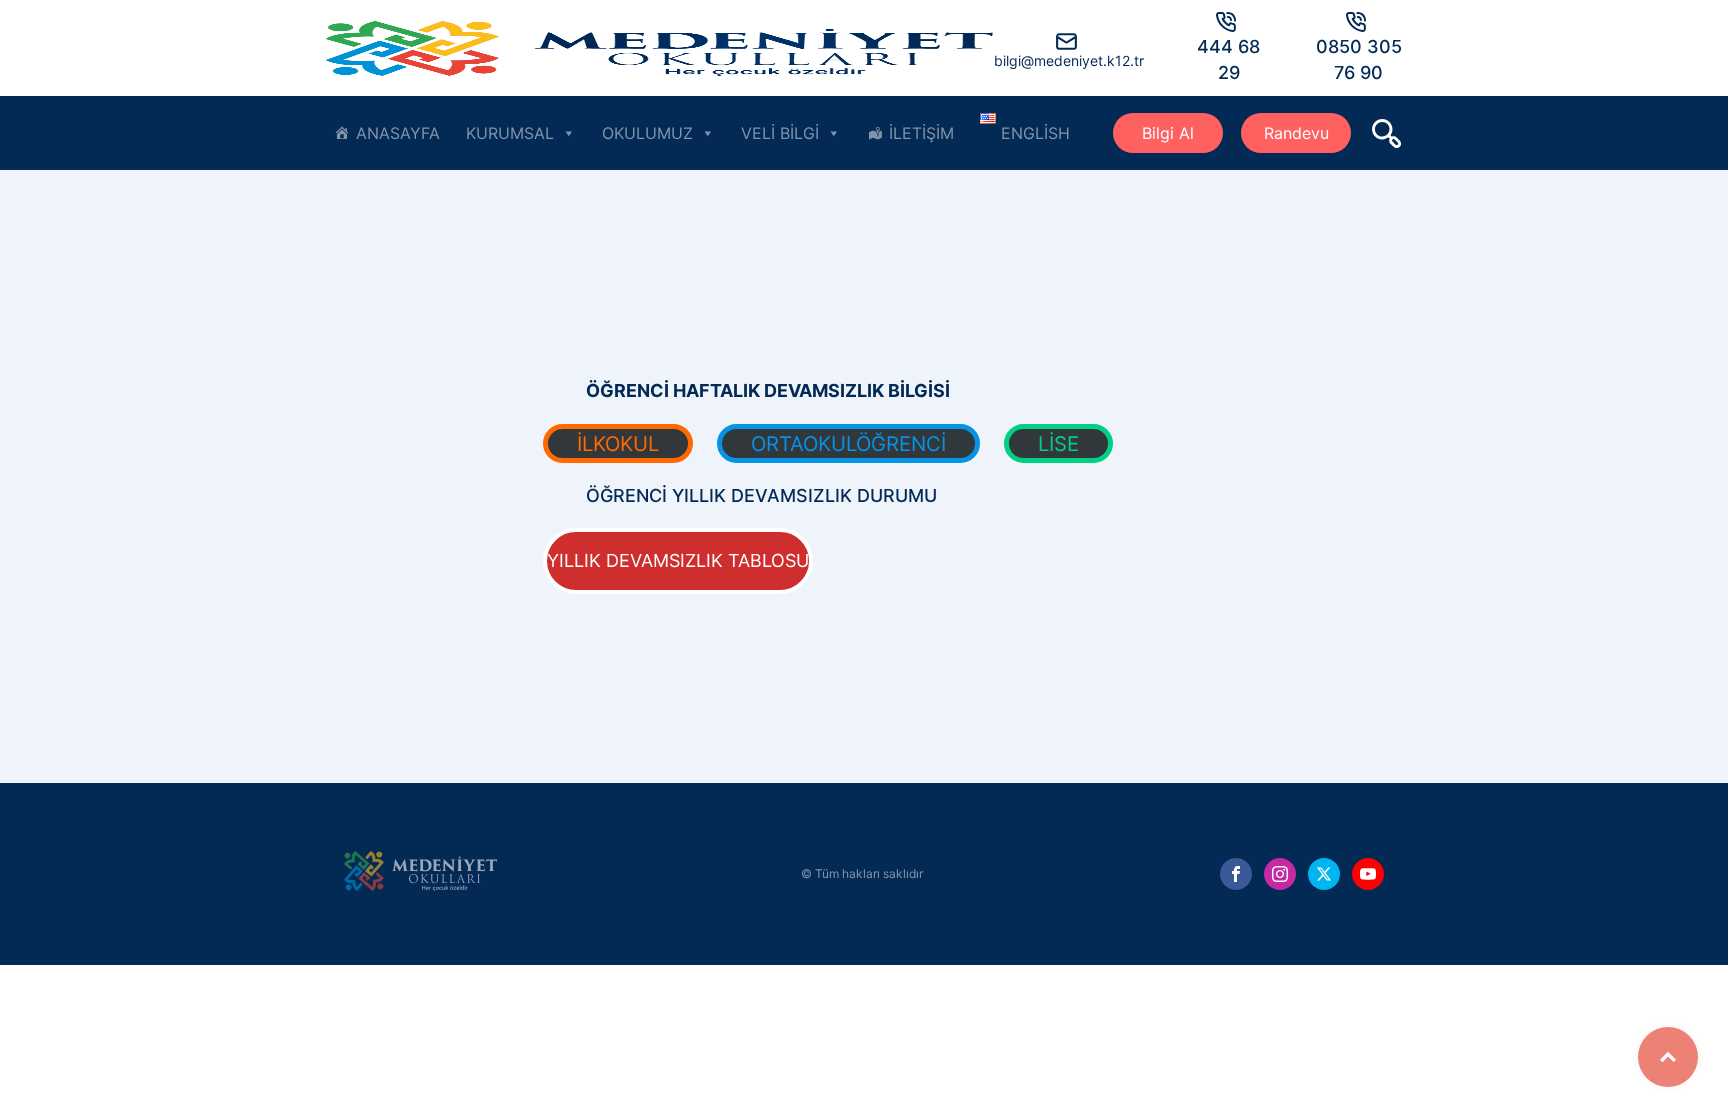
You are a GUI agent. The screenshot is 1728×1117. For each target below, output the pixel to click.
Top (1668, 1057)
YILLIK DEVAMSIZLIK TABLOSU (678, 560)
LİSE (1058, 443)
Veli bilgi (780, 133)
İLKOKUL (618, 443)
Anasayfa (398, 133)
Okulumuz (647, 133)
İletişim (921, 133)
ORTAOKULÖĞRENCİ (848, 443)
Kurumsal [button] (510, 133)
